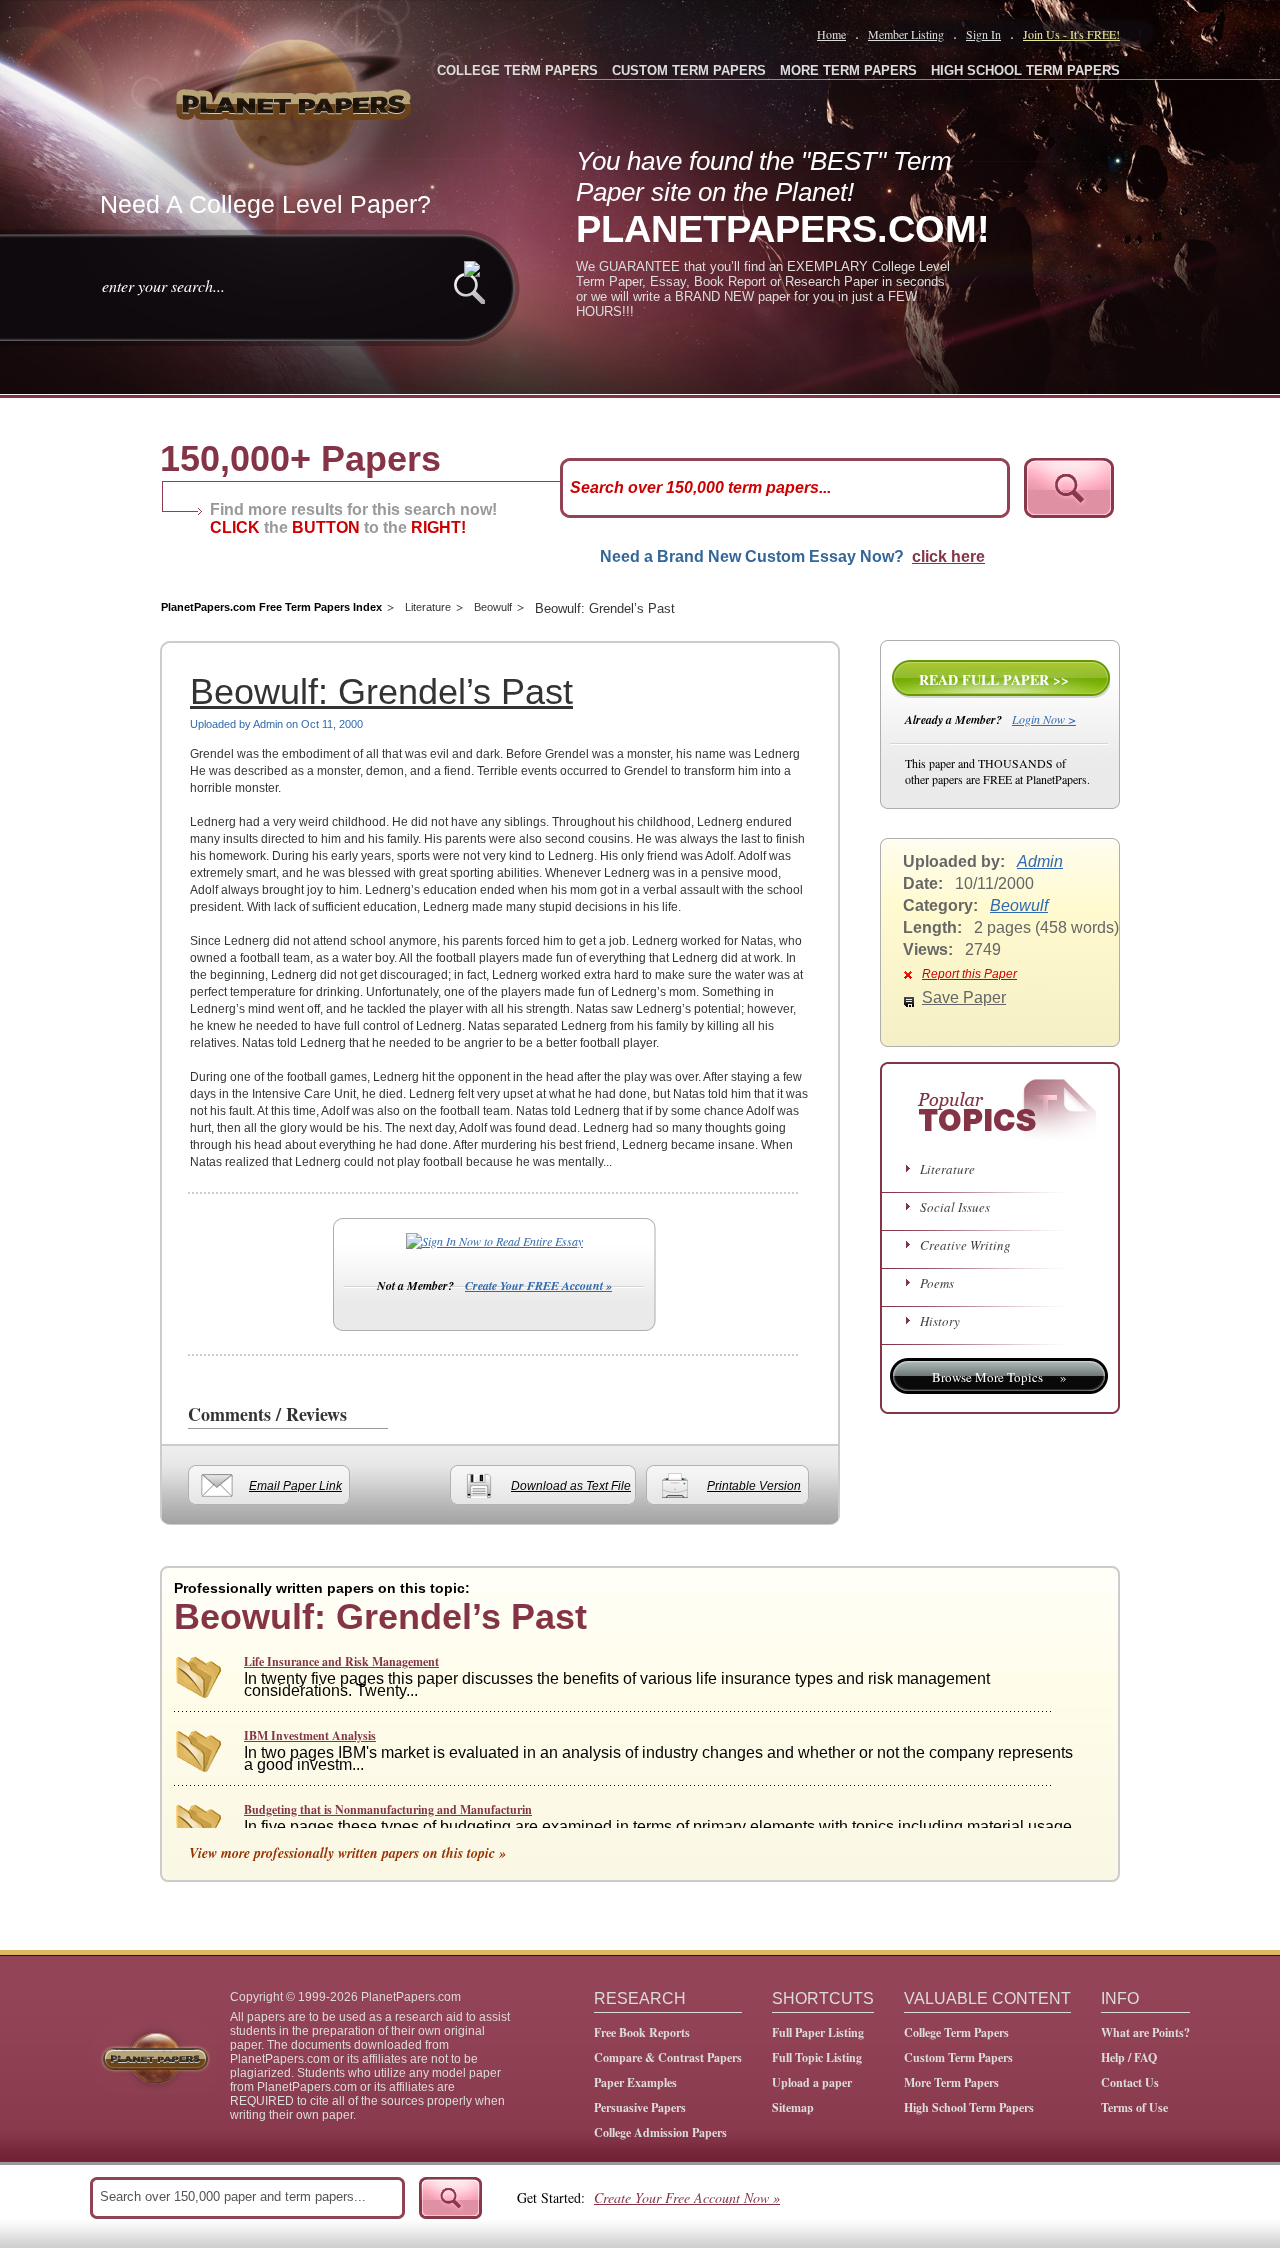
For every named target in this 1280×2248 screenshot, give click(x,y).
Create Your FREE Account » (538, 1285)
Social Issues (955, 1207)
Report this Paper (969, 974)
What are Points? (1145, 2032)
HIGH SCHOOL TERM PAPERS (1025, 70)
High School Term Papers (969, 2107)
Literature (428, 607)
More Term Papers (951, 2082)
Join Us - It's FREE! (1071, 34)
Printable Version (754, 1486)
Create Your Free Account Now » (687, 2197)
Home (831, 34)
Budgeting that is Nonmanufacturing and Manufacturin (388, 1809)
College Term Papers (956, 2032)
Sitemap (793, 2107)
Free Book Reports (642, 2032)
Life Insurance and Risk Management (341, 1661)
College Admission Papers (660, 2132)
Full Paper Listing (818, 2032)
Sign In (983, 34)
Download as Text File (571, 1486)
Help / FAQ (1129, 2057)
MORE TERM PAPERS (848, 70)
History (940, 1321)
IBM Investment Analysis (310, 1735)
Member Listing (906, 34)
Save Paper (964, 997)
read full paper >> (994, 679)
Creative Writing (965, 1245)
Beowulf (493, 607)
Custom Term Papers (958, 2057)
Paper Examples (635, 2082)
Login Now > (1044, 719)
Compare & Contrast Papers (668, 2057)
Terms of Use (1134, 2107)
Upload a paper (812, 2082)
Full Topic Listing (817, 2057)
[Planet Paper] (296, 100)
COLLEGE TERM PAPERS (517, 70)
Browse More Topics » (999, 1377)
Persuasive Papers (640, 2107)
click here (948, 556)
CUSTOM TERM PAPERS (689, 70)
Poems (937, 1283)
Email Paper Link (295, 1486)
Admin (1040, 861)
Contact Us (1130, 2082)
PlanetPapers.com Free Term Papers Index (271, 607)
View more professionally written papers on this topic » (347, 1853)
